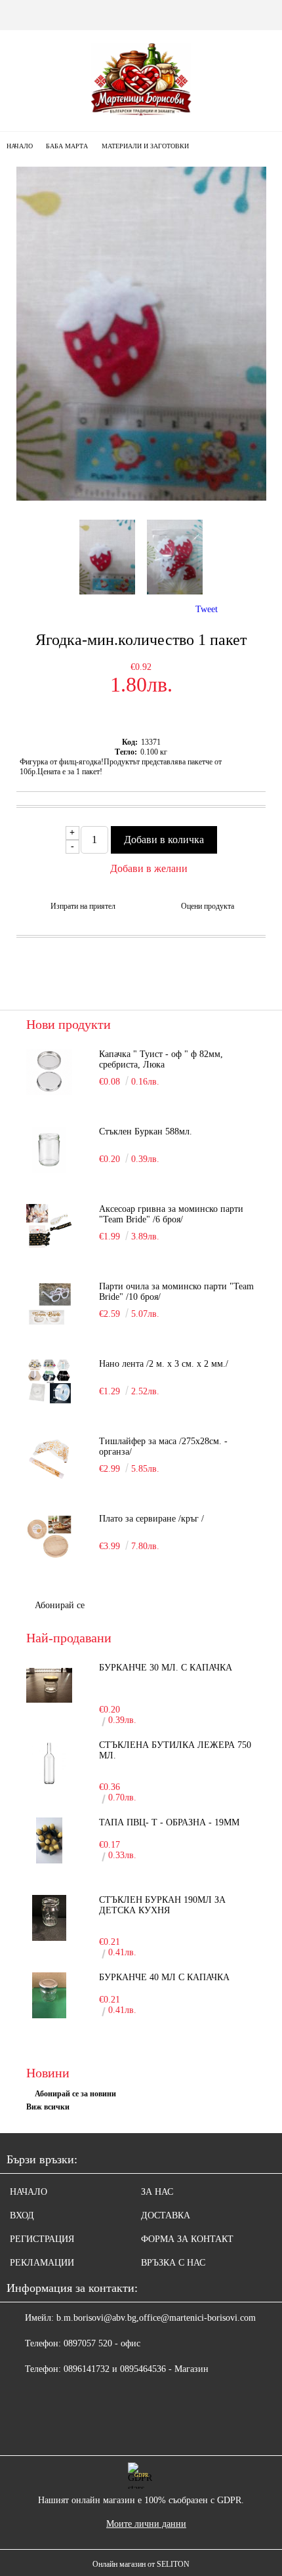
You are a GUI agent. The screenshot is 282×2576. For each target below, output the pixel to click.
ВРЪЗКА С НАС (173, 2263)
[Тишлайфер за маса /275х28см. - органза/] (49, 1459)
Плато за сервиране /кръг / (151, 1519)
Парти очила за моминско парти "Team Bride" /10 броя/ (176, 1292)
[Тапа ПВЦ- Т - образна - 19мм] (49, 1840)
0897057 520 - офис (102, 2343)
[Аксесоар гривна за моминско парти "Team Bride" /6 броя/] (49, 1227)
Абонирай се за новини (75, 2094)
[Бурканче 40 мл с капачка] (49, 1995)
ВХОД (22, 2215)
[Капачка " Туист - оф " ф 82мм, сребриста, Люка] (49, 1072)
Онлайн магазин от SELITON (141, 2564)
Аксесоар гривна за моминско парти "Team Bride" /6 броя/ (171, 1214)
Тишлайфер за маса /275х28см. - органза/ (163, 1446)
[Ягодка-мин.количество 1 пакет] (141, 498)
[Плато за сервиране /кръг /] (49, 1537)
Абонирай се (60, 1605)
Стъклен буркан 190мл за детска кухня (162, 1905)
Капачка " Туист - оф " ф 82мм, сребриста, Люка (161, 1059)
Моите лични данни (146, 2524)
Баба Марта (67, 146)
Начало (20, 146)
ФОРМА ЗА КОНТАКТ (187, 2239)
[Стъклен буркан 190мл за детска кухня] (49, 1918)
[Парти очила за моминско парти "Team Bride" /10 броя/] (49, 1304)
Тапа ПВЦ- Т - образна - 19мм (169, 1822)
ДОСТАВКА (166, 2215)
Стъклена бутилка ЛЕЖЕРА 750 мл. (175, 1750)
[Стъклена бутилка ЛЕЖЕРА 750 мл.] (49, 1763)
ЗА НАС (157, 2192)
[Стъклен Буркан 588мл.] (49, 1150)
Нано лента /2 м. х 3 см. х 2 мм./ (164, 1364)
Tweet (207, 609)
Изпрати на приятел (83, 906)
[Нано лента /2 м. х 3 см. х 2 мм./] (49, 1382)
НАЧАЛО (29, 2192)
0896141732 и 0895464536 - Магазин (136, 2369)
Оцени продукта (208, 906)
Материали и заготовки (145, 146)
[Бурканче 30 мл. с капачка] (49, 1686)
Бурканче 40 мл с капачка (164, 1977)
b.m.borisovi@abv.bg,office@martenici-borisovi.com (156, 2318)
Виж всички (48, 2107)
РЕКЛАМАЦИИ (42, 2263)
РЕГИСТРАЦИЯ (42, 2239)
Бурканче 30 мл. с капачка (166, 1668)
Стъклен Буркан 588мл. (146, 1132)
